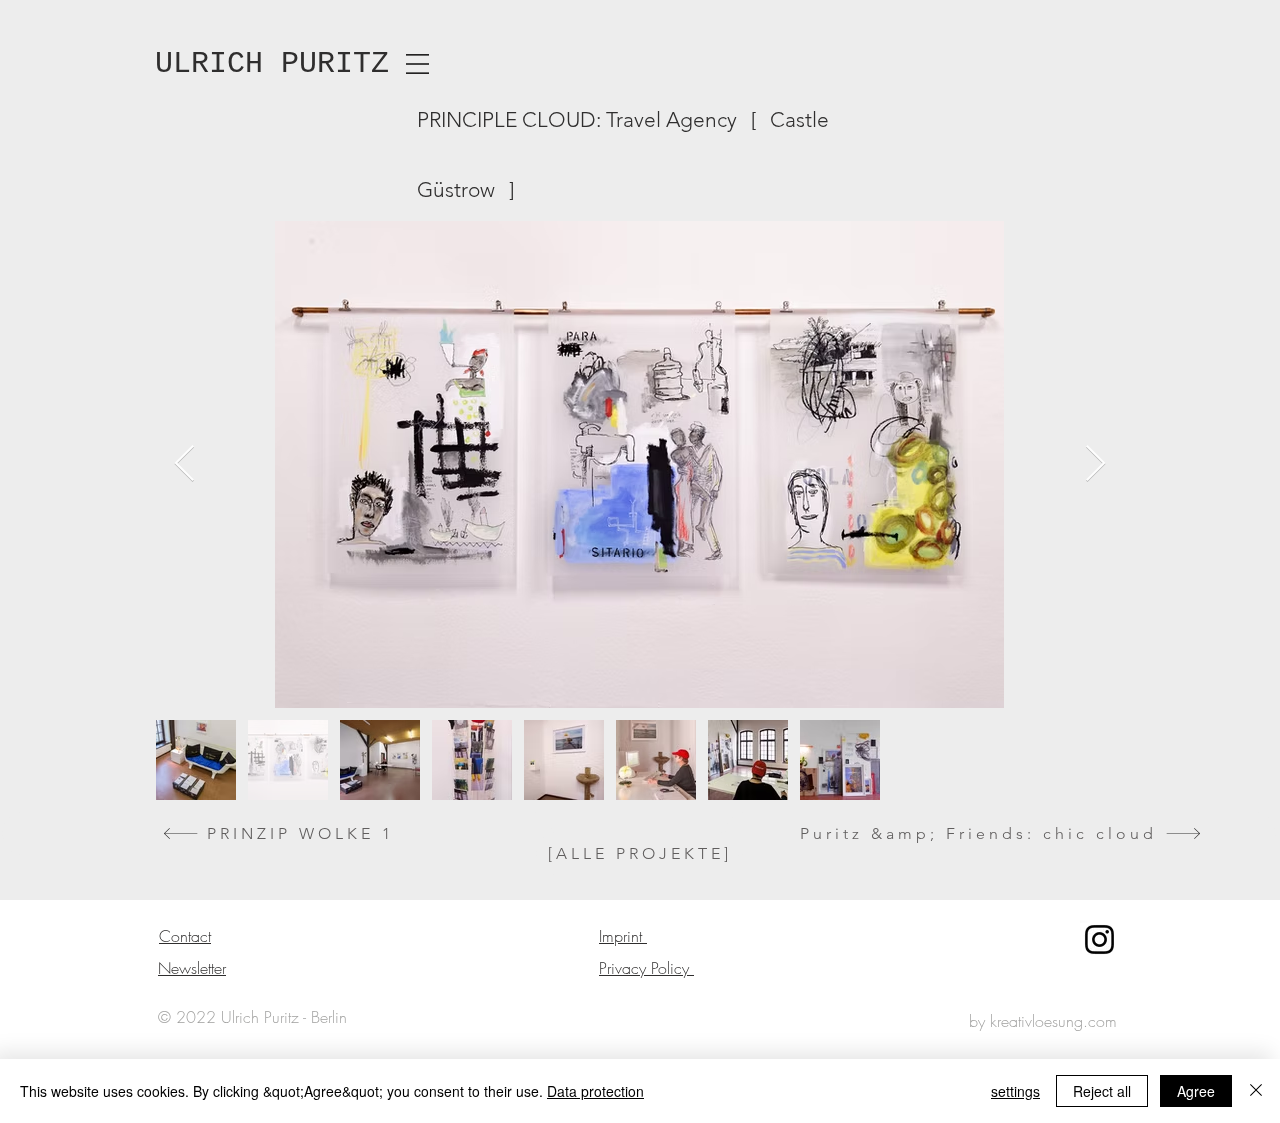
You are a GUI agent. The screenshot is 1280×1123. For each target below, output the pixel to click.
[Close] (1256, 1091)
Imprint (623, 936)
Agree (1196, 1091)
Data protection (595, 1091)
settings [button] (1015, 1091)
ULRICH (209, 64)
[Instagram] (1099, 939)
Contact (185, 936)
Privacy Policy (646, 968)
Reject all (1102, 1091)
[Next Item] (1095, 464)
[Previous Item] (184, 464)
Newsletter (192, 968)
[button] (417, 64)
